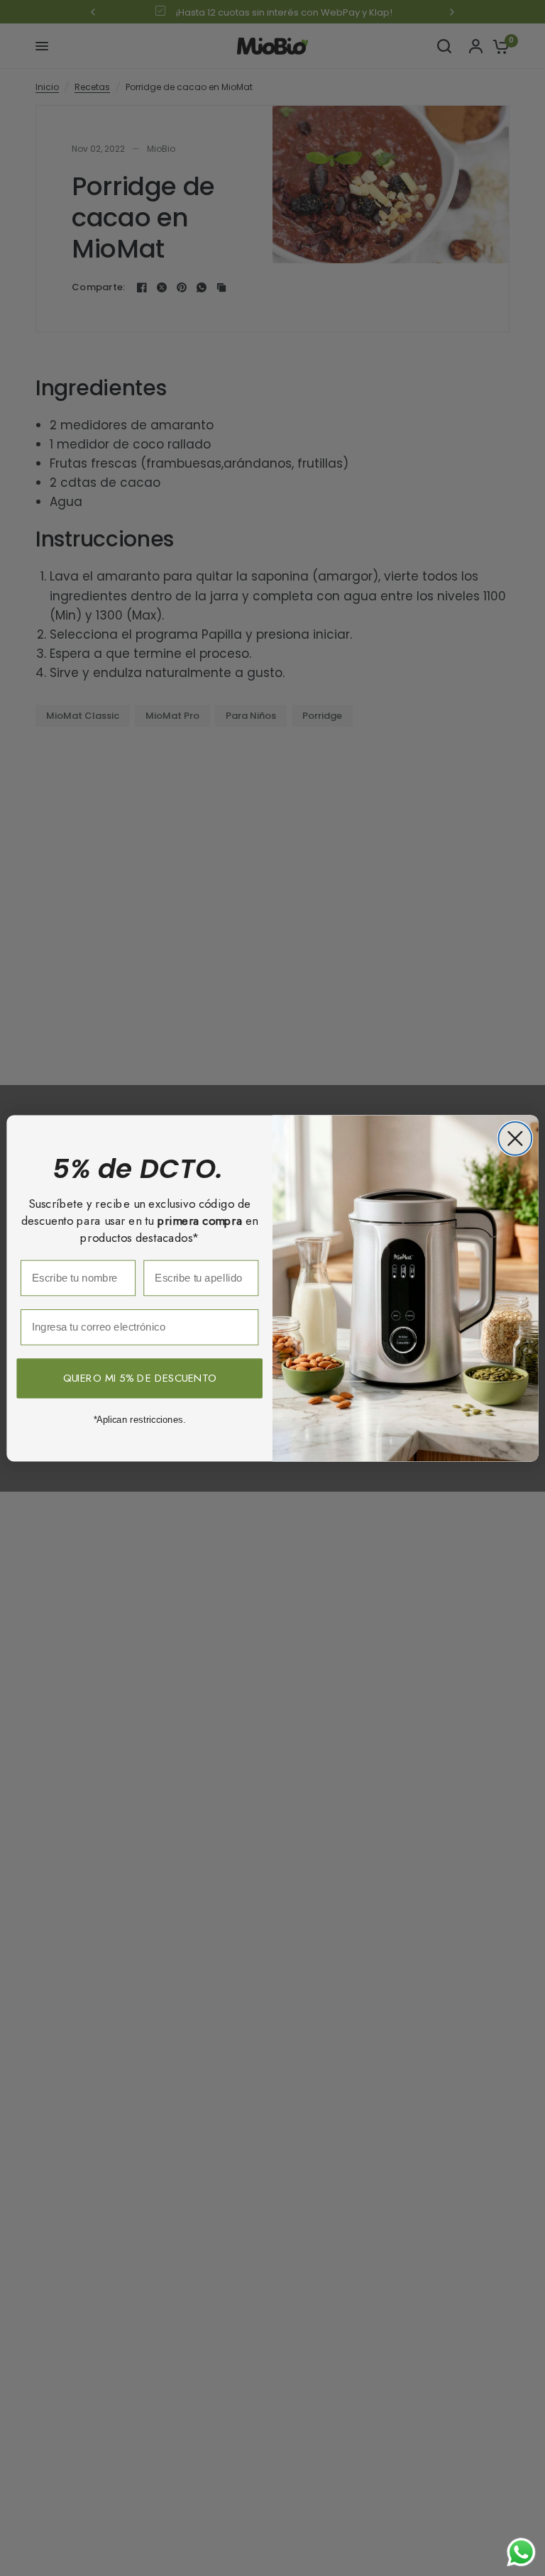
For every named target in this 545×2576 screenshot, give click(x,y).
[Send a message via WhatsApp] (521, 2552)
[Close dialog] (515, 1139)
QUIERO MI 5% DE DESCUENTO (140, 1378)
